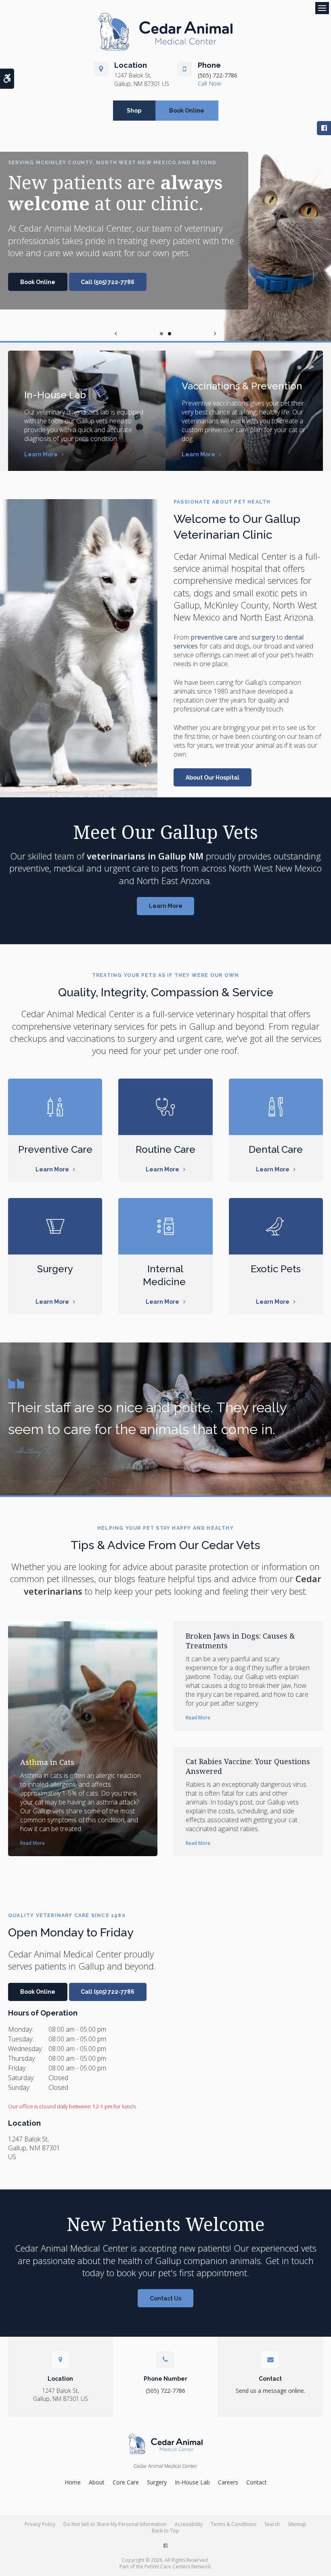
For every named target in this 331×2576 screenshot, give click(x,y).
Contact (257, 2482)
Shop (134, 111)
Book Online (187, 111)
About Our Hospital (213, 778)
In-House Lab (55, 395)
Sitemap (297, 2524)
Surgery (157, 2482)
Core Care (126, 2482)
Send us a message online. (270, 2391)
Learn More (41, 454)
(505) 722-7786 (218, 75)
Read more (32, 1843)
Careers (228, 2482)
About (97, 2482)
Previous (116, 333)
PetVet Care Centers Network (178, 2567)
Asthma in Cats (47, 1762)
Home (73, 2482)
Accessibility (189, 2524)
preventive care (214, 637)
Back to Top (165, 2531)
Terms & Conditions (234, 2524)
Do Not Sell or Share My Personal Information (115, 2524)
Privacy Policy (40, 2524)
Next (215, 333)
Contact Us (165, 2298)
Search (272, 2524)
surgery (263, 637)
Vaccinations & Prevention (242, 386)
